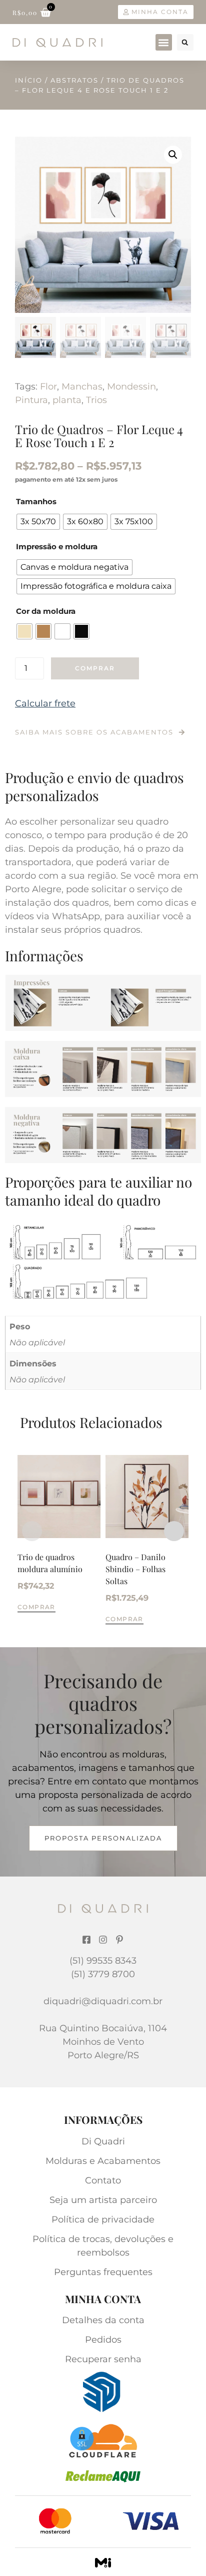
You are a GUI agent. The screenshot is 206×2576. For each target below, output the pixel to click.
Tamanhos (36, 501)
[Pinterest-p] (119, 1940)
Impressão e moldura (57, 546)
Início (29, 80)
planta (67, 400)
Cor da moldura (46, 611)
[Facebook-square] (86, 1940)
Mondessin (131, 387)
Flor (48, 387)
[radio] (38, 522)
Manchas (82, 387)
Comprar (95, 668)
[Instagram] (103, 1940)
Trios (96, 400)
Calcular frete (45, 703)
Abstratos (74, 80)
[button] (164, 42)
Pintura (31, 400)
